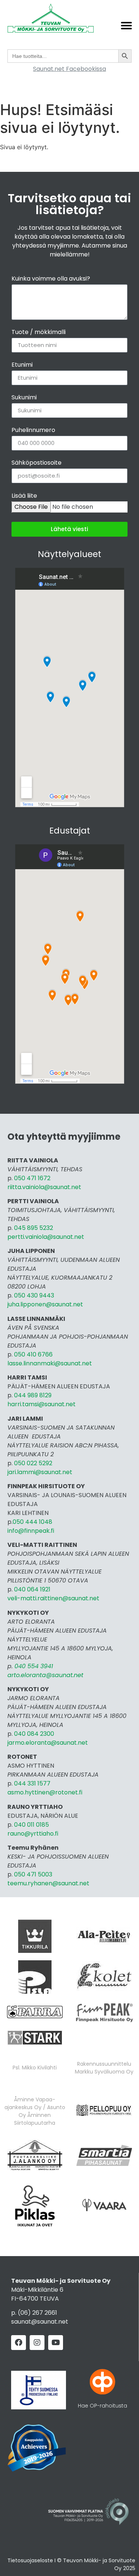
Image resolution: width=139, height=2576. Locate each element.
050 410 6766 (33, 1354)
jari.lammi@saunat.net (40, 1472)
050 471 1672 (32, 1178)
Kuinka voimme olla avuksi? (51, 279)
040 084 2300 (34, 1734)
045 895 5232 (34, 1228)
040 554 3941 (34, 1666)
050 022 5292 (33, 1463)
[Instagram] (37, 2343)
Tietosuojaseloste (30, 2560)
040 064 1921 (32, 1589)
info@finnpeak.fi (31, 1531)
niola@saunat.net (59, 1237)
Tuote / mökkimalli (39, 333)
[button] (126, 26)
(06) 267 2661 (37, 2313)
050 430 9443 (34, 1295)
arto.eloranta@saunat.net (45, 1675)
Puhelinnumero (33, 431)
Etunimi (22, 365)
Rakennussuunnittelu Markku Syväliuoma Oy (104, 2068)
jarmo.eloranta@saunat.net (48, 1743)
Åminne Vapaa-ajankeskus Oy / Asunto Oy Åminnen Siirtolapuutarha (35, 2111)
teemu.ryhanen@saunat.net (48, 1883)
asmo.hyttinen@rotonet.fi (45, 1792)
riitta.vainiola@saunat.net (44, 1187)
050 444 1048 (32, 1522)
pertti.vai (20, 1237)
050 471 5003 (33, 1874)
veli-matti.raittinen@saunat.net (53, 1598)
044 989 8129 (34, 1395)
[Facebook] (19, 2343)
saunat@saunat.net (40, 2322)
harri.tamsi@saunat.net (42, 1404)
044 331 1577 (32, 1783)
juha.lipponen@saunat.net (45, 1304)
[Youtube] (56, 2343)
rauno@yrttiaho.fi (33, 1834)
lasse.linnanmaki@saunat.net (50, 1363)
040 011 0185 (32, 1825)
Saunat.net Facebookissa (69, 69)
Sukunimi (24, 398)
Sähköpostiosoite (37, 463)
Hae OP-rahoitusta (102, 2406)
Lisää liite (24, 496)
